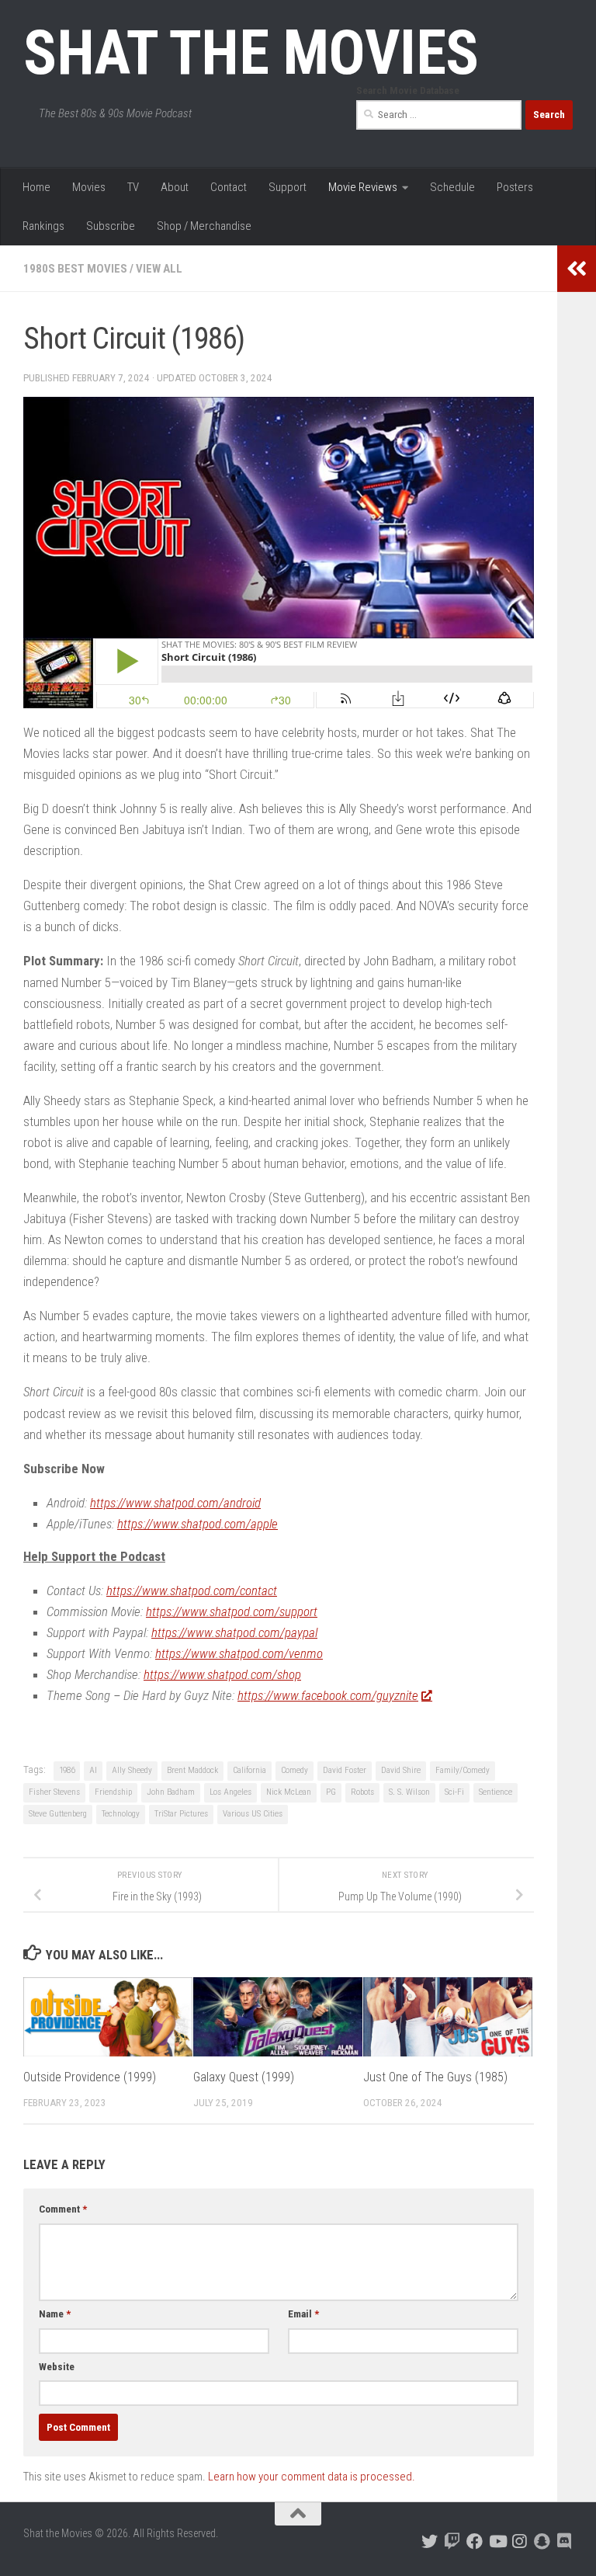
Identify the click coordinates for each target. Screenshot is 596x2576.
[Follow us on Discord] (565, 2541)
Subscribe (111, 226)
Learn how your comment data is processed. (312, 2477)
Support (288, 187)
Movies (89, 187)
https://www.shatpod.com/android (175, 1503)
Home (36, 187)
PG (331, 1792)
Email (303, 2314)
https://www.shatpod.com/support (232, 1611)
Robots (362, 1792)
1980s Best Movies (75, 269)
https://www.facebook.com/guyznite (328, 1695)
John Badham (171, 1792)
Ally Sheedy (132, 1770)
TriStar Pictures (181, 1814)
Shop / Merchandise (204, 226)
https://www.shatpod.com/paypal (234, 1632)
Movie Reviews (363, 187)
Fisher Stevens (54, 1792)
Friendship (113, 1792)
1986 (67, 1770)
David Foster (345, 1770)
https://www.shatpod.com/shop (222, 1674)
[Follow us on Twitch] (452, 2541)
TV (133, 187)
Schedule (452, 187)
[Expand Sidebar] (577, 269)
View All (159, 269)
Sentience (496, 1792)
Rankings (43, 226)
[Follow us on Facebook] (475, 2541)
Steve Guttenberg (58, 1814)
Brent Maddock (192, 1770)
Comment (63, 2209)
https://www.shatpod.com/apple (198, 1524)
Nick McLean (289, 1792)
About (175, 187)
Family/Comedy (463, 1770)
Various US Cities (253, 1814)
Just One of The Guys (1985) (435, 2077)
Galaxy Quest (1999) (244, 2077)
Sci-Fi (454, 1792)
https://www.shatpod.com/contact (192, 1590)
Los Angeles (230, 1792)
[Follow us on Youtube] (497, 2541)
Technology (121, 1814)
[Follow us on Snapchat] (542, 2541)
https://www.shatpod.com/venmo (239, 1653)
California (249, 1770)
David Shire (401, 1770)
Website (57, 2367)
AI (93, 1770)
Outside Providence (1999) (90, 2077)
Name (55, 2314)
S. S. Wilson (409, 1792)
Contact (229, 187)
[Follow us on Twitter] (430, 2541)
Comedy (295, 1770)
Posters (515, 187)
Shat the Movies (251, 53)
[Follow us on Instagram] (520, 2541)
